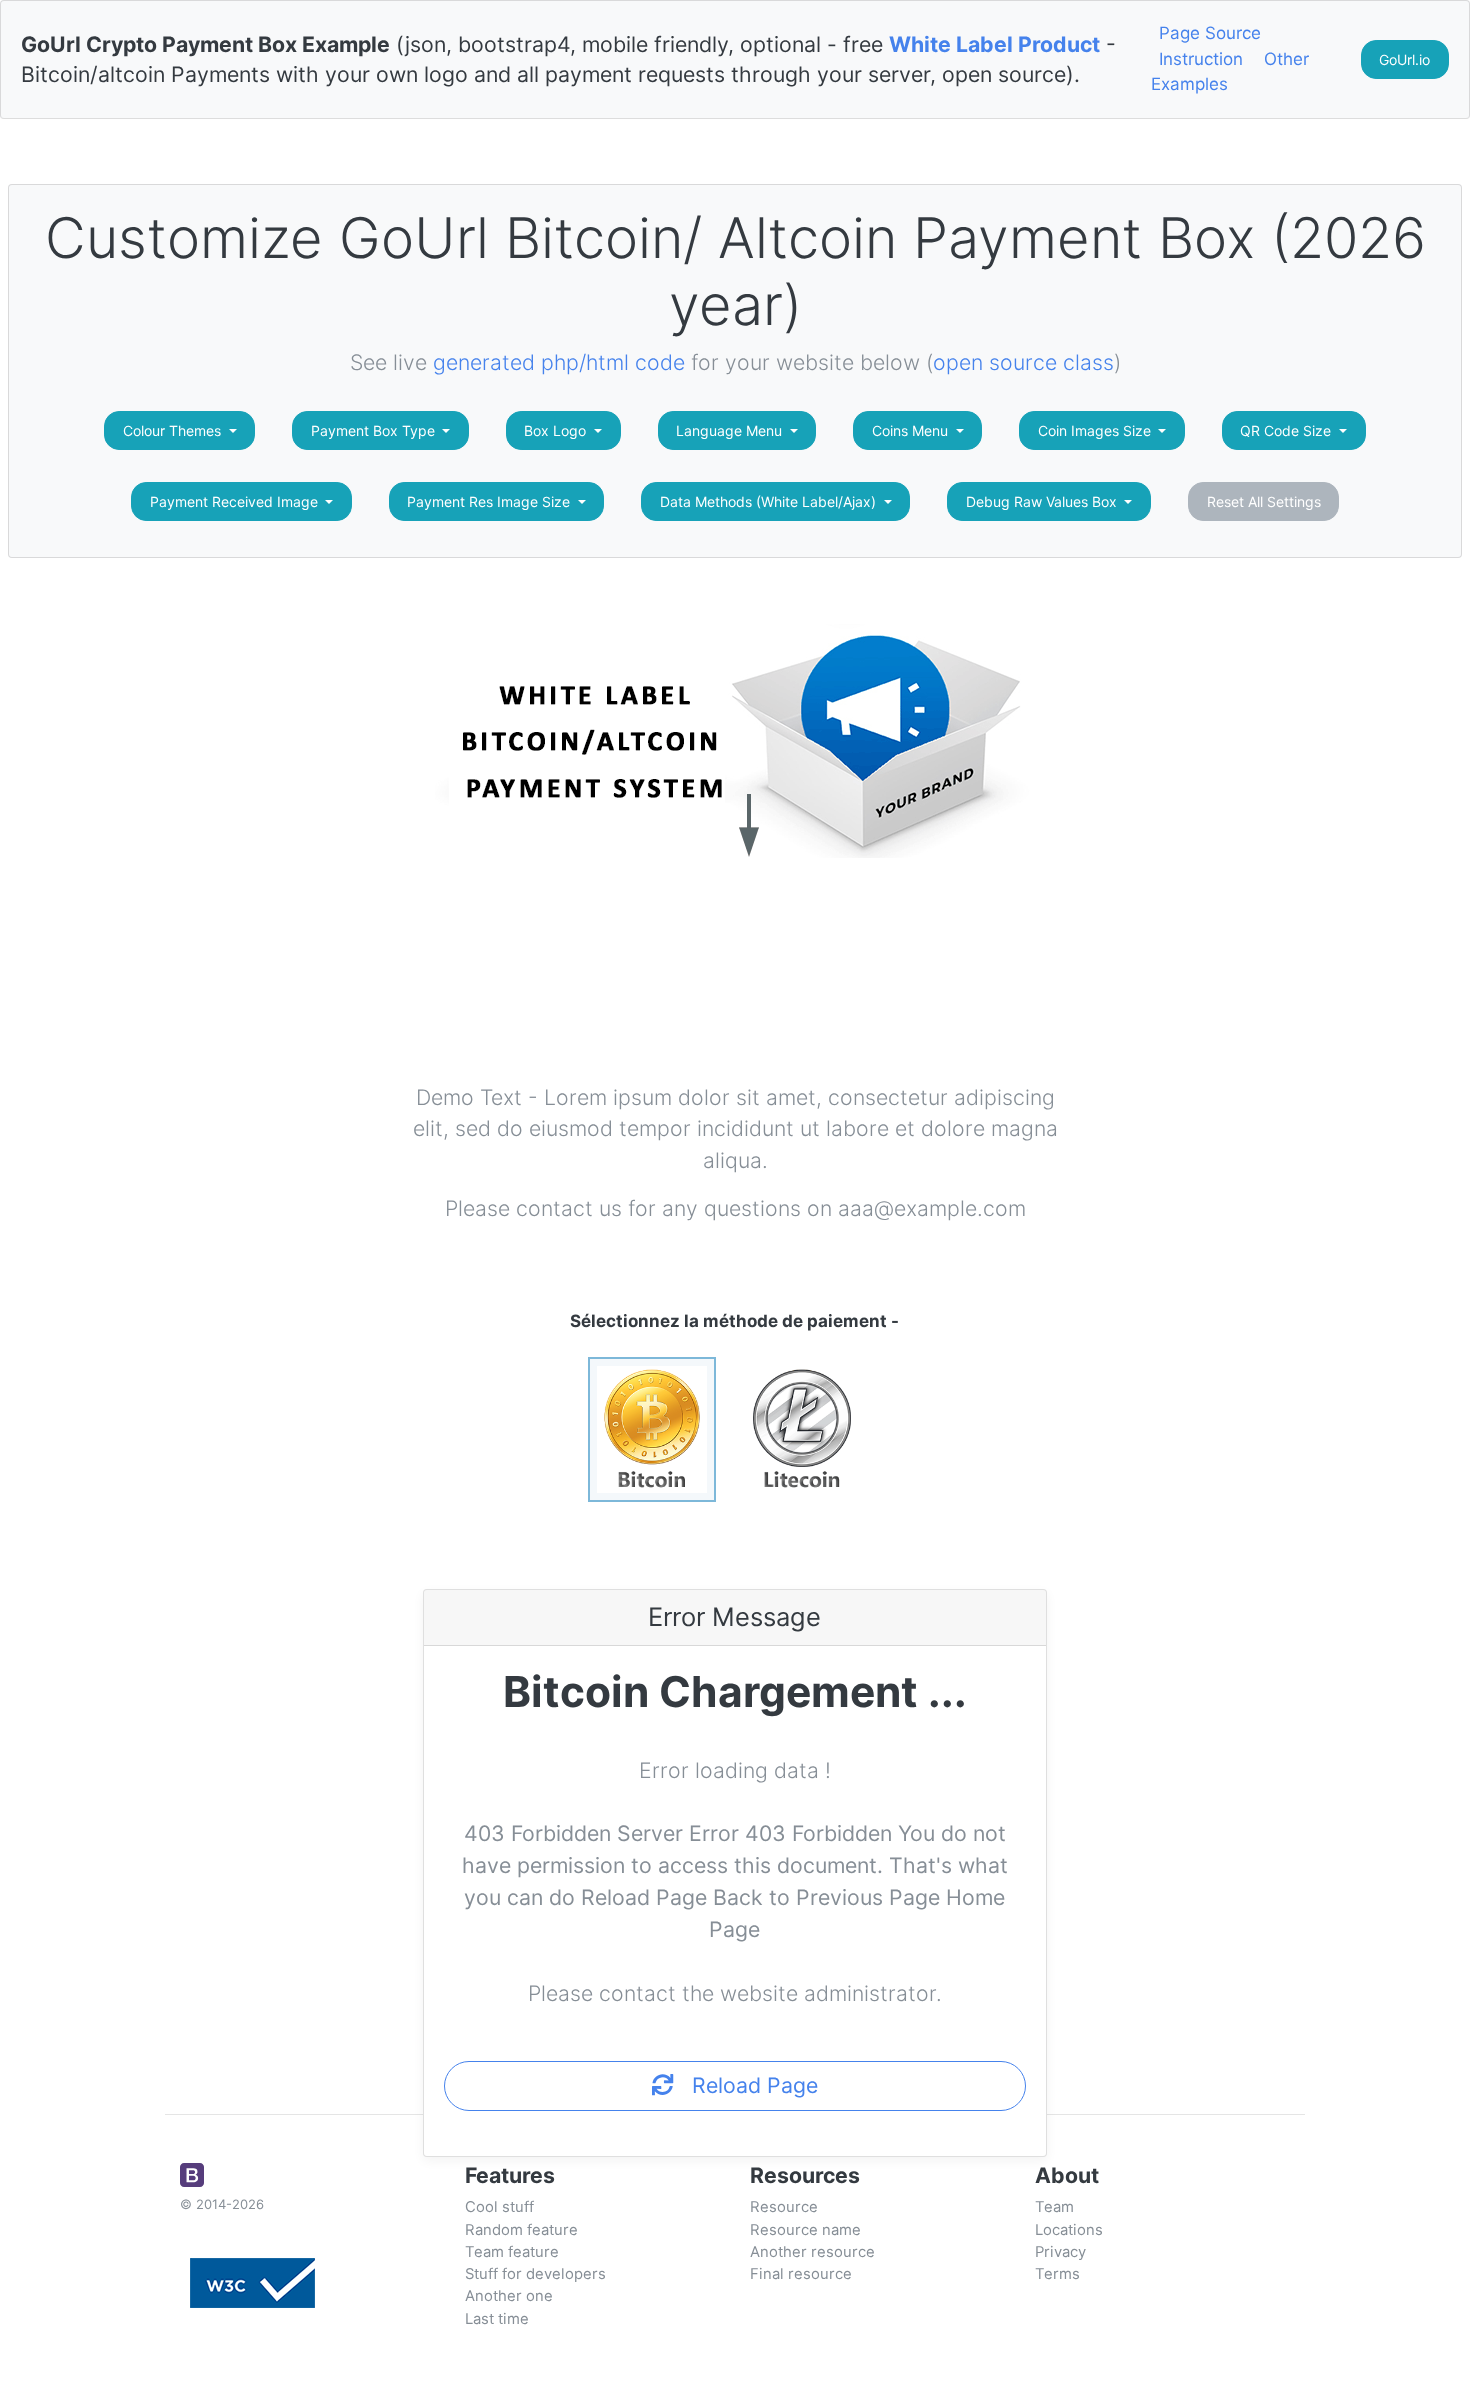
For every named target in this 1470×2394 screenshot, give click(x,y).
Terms (1057, 2274)
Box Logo (557, 430)
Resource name (805, 2230)
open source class (1023, 362)
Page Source (1210, 33)
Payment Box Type (375, 430)
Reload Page (746, 2085)
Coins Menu (912, 430)
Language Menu (731, 430)
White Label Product (994, 44)
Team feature (512, 2252)
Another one (509, 2296)
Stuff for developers (535, 2274)
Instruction (1201, 59)
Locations (1069, 2230)
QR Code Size (1287, 430)
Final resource (801, 2274)
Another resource (812, 2252)
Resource (784, 2207)
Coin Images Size (1096, 430)
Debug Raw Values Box (1043, 501)
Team (1054, 2207)
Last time (497, 2319)
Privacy (1060, 2252)
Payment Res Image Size (490, 501)
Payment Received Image (236, 501)
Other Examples (1230, 72)
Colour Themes (174, 430)
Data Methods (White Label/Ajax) (770, 501)
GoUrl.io (1404, 59)
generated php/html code (559, 362)
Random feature (521, 2230)
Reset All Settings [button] (1264, 501)
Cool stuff (499, 2207)
